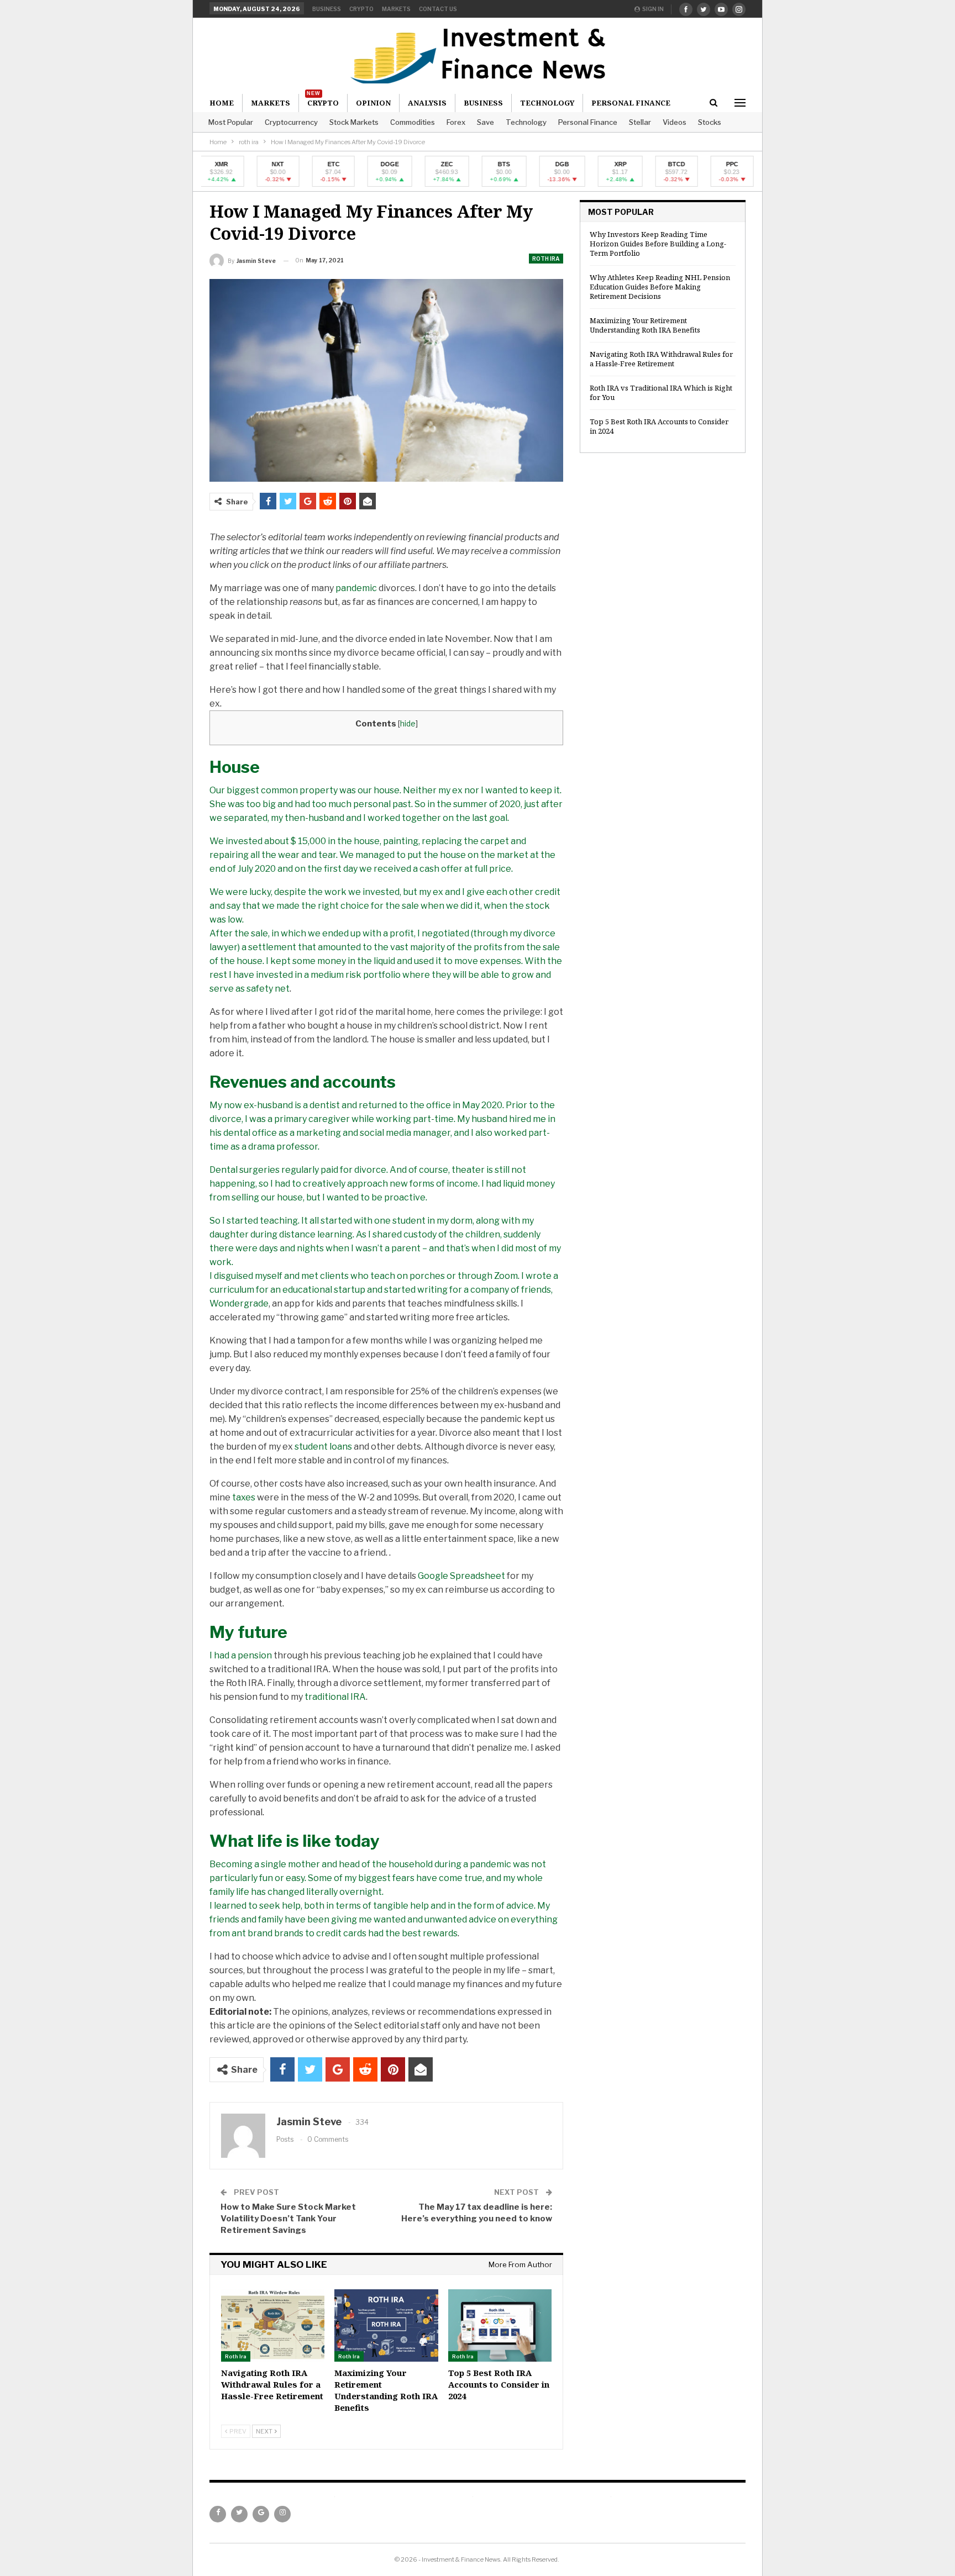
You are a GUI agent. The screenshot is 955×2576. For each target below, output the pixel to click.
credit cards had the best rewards (387, 1933)
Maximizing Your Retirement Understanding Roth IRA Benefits (645, 325)
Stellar (640, 122)
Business (327, 9)
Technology (526, 122)
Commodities (413, 122)
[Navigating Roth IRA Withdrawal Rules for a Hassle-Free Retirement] (273, 2325)
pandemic (356, 588)
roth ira (546, 259)
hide (408, 724)
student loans (323, 1447)
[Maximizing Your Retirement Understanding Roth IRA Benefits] (386, 2325)
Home (222, 103)
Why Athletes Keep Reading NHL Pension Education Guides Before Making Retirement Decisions (660, 287)
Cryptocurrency (291, 122)
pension (255, 1655)
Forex (456, 122)
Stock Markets (354, 122)
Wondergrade (239, 1303)
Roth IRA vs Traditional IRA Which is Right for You (661, 393)
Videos (675, 122)
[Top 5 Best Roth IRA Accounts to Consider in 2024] (500, 2325)
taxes (244, 1497)
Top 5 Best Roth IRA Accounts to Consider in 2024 (659, 426)
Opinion (373, 103)
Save (486, 122)
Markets (396, 9)
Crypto (361, 9)
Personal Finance (588, 122)
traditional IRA (335, 1697)
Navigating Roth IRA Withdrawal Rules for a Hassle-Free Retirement (661, 359)
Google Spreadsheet (461, 1576)
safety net (268, 989)
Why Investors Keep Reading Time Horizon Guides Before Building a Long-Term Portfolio (658, 244)
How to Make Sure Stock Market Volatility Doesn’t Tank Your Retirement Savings (288, 2219)
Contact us (438, 9)
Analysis (427, 103)
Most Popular (231, 122)
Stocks (710, 122)
